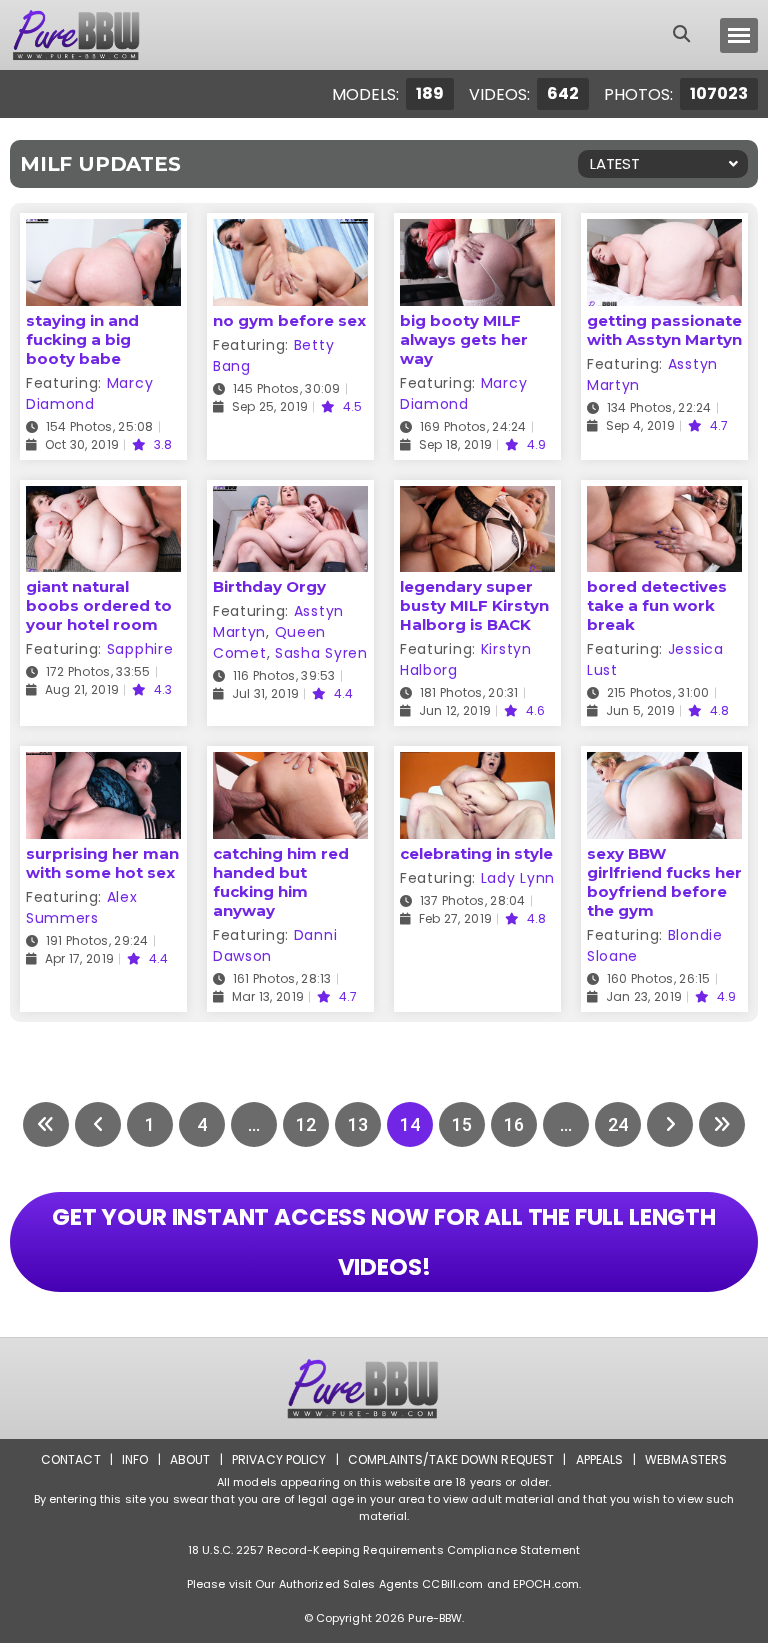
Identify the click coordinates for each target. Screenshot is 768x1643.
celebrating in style (476, 853)
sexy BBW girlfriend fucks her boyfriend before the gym (664, 882)
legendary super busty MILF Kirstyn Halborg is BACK (474, 605)
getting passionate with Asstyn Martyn (664, 330)
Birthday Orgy (269, 586)
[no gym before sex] (290, 231)
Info (135, 1459)
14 (410, 1124)
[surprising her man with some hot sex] (103, 764)
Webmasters (686, 1459)
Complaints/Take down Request (451, 1459)
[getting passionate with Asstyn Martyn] (664, 231)
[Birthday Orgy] (290, 498)
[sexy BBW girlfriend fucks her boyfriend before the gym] (664, 764)
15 (462, 1124)
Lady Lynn (518, 878)
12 (306, 1124)
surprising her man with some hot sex (102, 863)
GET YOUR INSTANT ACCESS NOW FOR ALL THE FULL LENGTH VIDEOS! (384, 1242)
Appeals (600, 1459)
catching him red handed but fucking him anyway (281, 882)
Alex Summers (82, 907)
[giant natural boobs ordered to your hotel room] (103, 498)
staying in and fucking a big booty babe (82, 339)
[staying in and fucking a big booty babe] (103, 231)
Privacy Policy (279, 1459)
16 (514, 1124)
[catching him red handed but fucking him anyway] (290, 764)
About (190, 1459)
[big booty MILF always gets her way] (477, 231)
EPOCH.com (546, 1584)
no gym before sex (289, 320)
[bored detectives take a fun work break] (664, 498)
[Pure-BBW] (94, 35)
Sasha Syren (321, 653)
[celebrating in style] (477, 764)
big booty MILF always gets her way (464, 339)
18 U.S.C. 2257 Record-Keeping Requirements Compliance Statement (384, 1550)
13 (358, 1124)
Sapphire (140, 649)
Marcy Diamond (89, 393)
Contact (71, 1459)
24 (618, 1124)
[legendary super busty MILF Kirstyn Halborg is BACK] (477, 498)
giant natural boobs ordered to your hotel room (99, 605)
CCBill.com (452, 1584)
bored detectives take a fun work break (657, 605)
